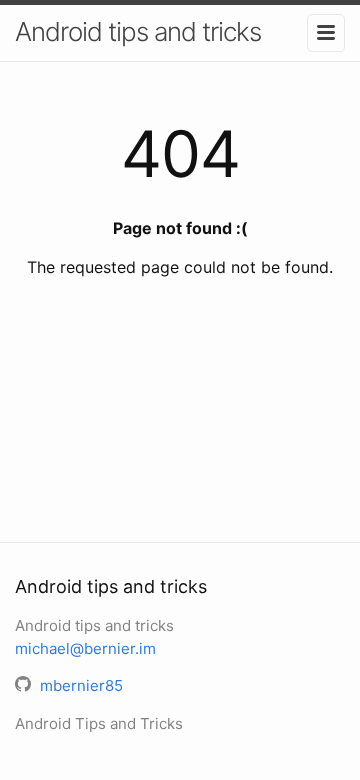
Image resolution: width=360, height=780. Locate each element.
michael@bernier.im (85, 648)
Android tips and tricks (138, 31)
